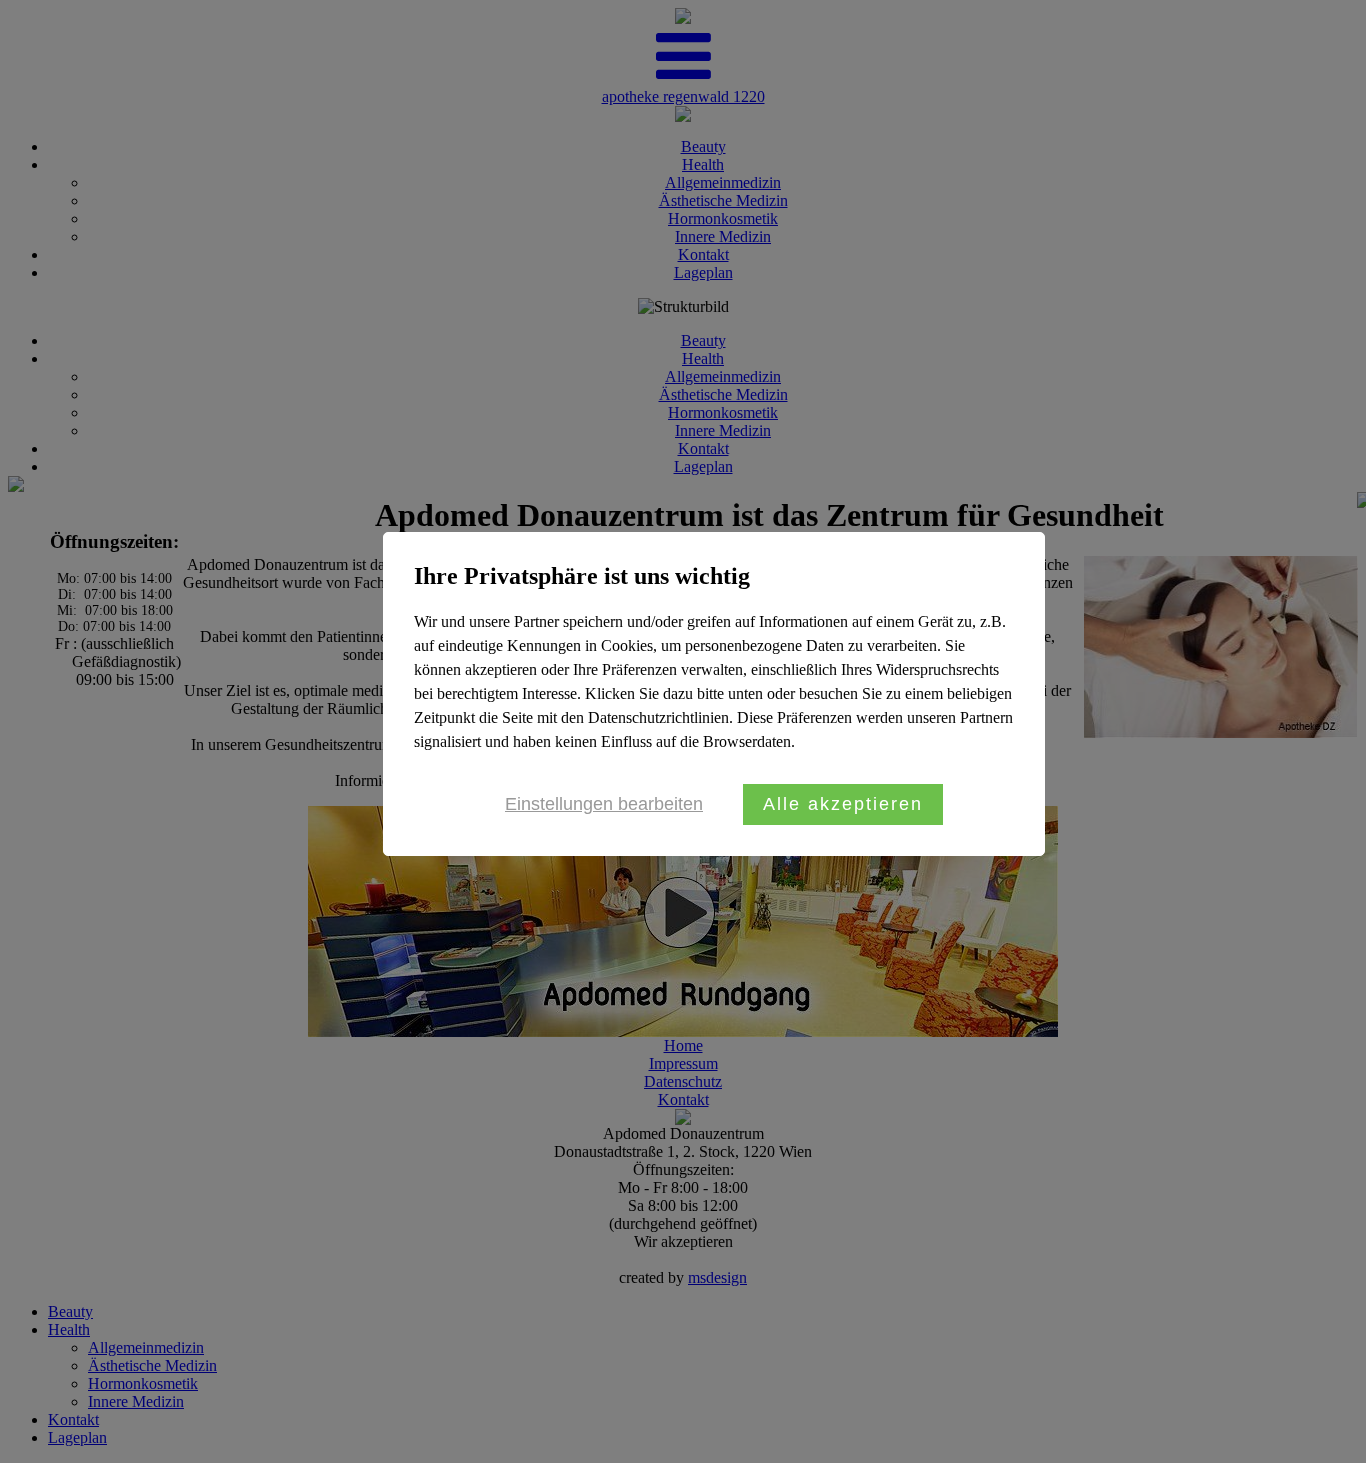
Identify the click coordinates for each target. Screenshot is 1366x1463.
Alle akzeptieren (843, 804)
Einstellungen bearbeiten (604, 804)
